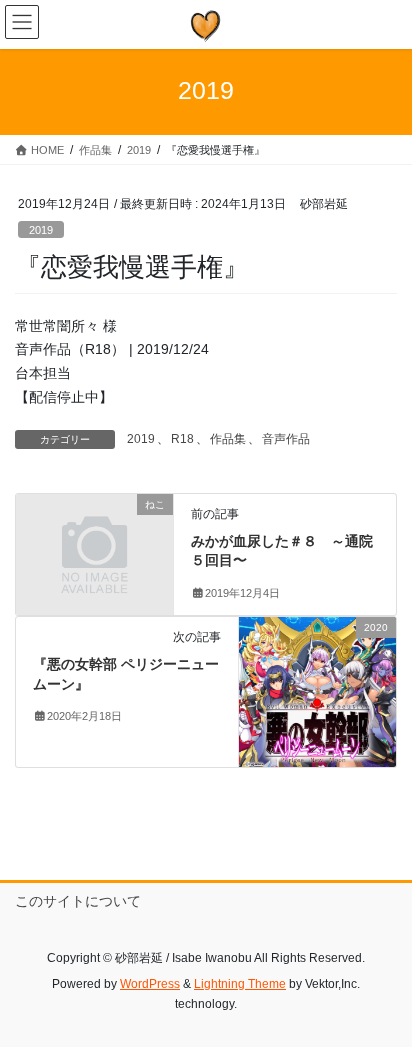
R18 (182, 439)
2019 (41, 230)
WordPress (150, 984)
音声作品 (286, 439)
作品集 (228, 439)
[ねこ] (94, 541)
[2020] (317, 691)
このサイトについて (78, 901)
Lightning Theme (240, 984)
